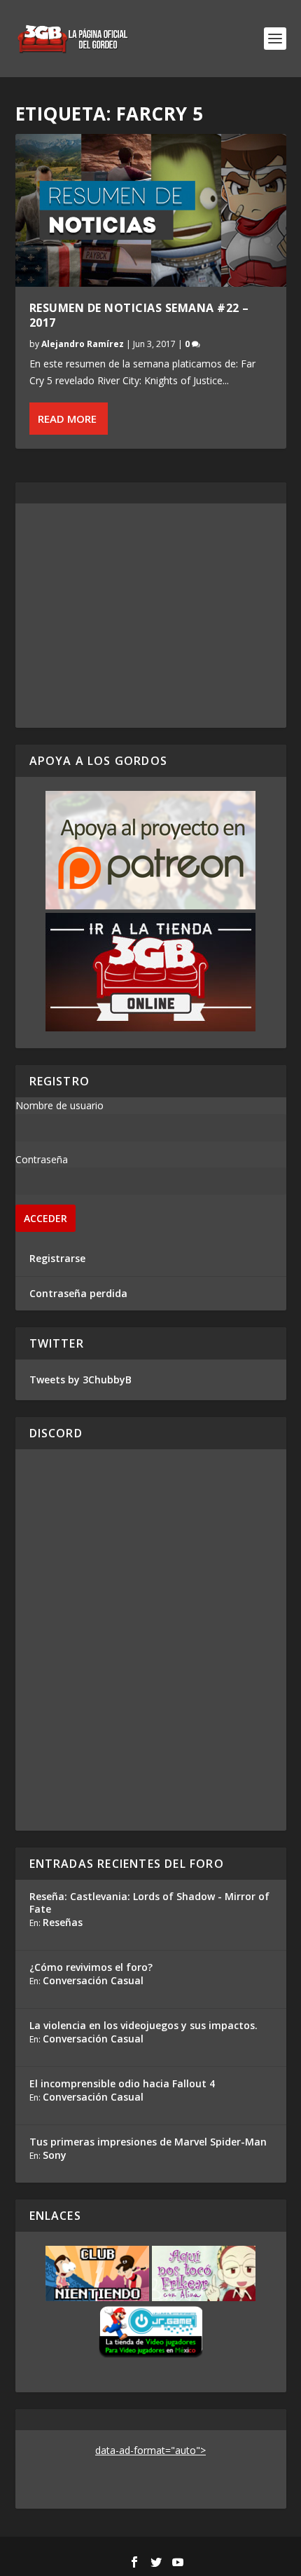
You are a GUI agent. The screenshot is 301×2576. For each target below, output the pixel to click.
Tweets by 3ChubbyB (80, 1379)
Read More (67, 419)
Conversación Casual (93, 1980)
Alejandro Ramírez (83, 344)
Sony (55, 2155)
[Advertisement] (151, 616)
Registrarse (57, 1258)
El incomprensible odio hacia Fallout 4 (122, 2083)
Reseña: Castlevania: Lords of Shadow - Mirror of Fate (149, 1903)
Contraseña (42, 1159)
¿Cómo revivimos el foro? (91, 1967)
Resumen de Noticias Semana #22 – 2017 (139, 315)
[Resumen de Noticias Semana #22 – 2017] (151, 210)
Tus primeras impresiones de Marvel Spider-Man (148, 2142)
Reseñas (63, 1922)
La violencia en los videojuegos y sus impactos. (143, 2025)
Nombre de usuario (59, 1105)
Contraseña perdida (78, 1293)
